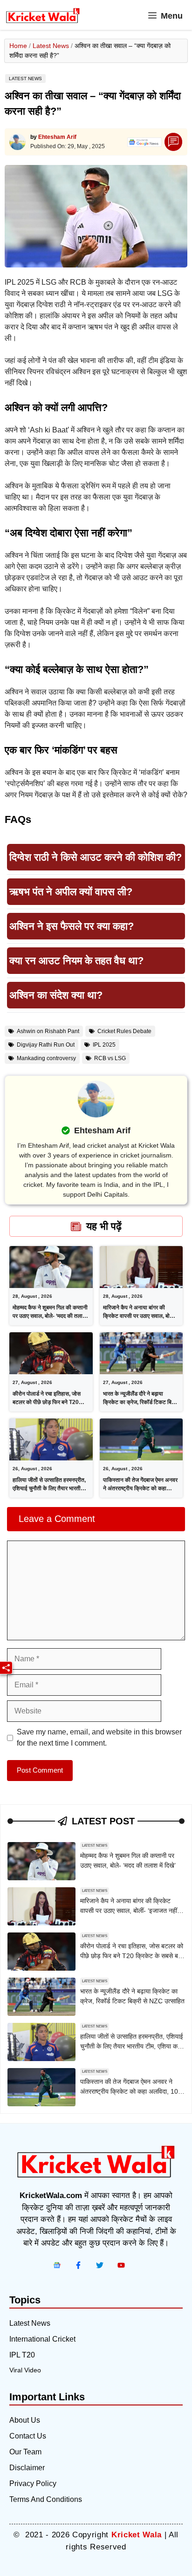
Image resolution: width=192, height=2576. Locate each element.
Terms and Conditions (46, 2499)
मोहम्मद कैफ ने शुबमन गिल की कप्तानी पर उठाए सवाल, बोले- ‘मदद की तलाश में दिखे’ (50, 1316)
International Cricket (42, 2339)
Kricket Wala (137, 2535)
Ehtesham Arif (57, 137)
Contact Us (28, 2436)
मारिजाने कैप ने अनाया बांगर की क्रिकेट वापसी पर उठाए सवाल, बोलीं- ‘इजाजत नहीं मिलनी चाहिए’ (140, 1316)
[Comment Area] (174, 142)
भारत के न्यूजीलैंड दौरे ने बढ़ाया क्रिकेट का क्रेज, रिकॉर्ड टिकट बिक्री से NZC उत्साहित (141, 1402)
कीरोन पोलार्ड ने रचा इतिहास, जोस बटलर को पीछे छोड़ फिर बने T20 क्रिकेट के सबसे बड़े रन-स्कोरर (47, 1402)
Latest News (51, 46)
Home (18, 46)
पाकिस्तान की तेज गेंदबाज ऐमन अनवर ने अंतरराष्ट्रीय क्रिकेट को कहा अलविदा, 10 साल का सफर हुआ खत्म (140, 1488)
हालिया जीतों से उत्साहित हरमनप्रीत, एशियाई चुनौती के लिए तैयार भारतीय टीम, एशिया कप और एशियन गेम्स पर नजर (132, 2046)
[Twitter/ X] (100, 2265)
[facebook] (57, 2265)
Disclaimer (27, 2468)
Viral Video (25, 2370)
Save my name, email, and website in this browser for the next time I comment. (99, 1737)
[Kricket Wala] (43, 16)
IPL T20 (22, 2355)
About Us (25, 2420)
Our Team (25, 2452)
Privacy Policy (33, 2484)
